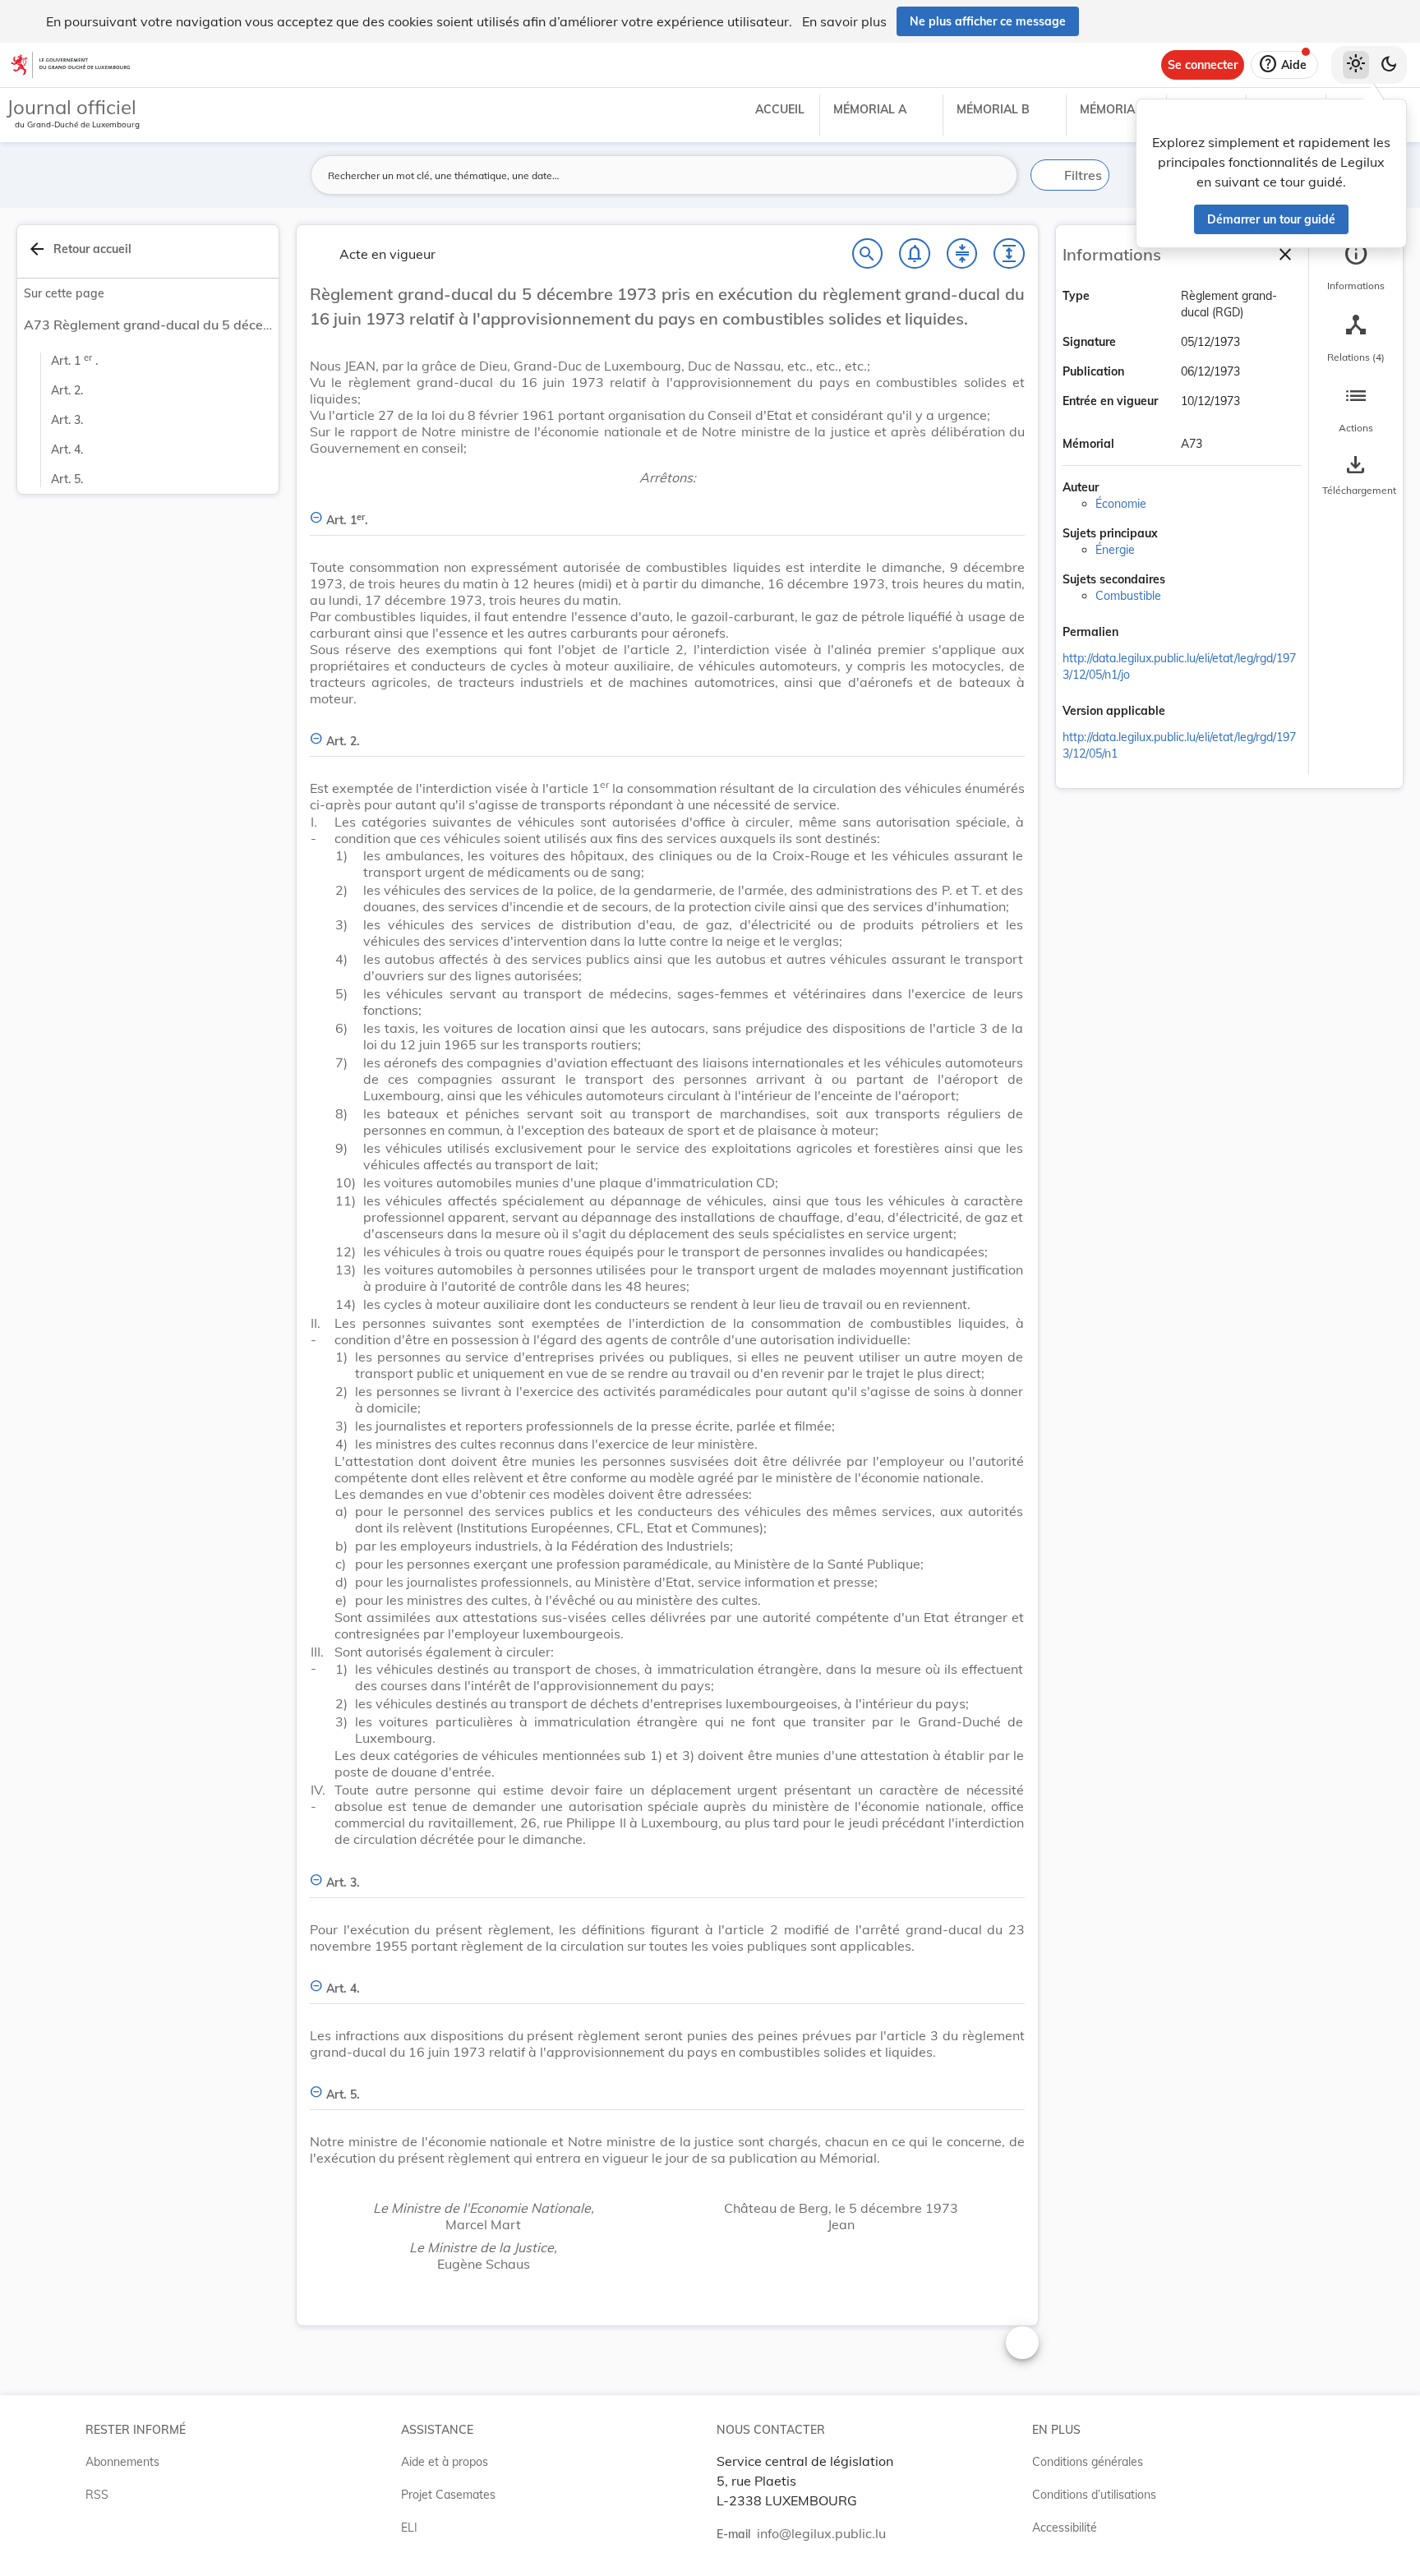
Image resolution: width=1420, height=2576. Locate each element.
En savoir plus (844, 21)
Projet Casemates (448, 2495)
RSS (97, 2495)
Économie (1121, 504)
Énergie (1115, 550)
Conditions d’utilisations (1094, 2495)
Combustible (1128, 596)
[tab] (1356, 267)
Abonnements (122, 2462)
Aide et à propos (445, 2462)
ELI (409, 2528)
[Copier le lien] (1141, 634)
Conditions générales (1088, 2462)
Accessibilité (1065, 2528)
